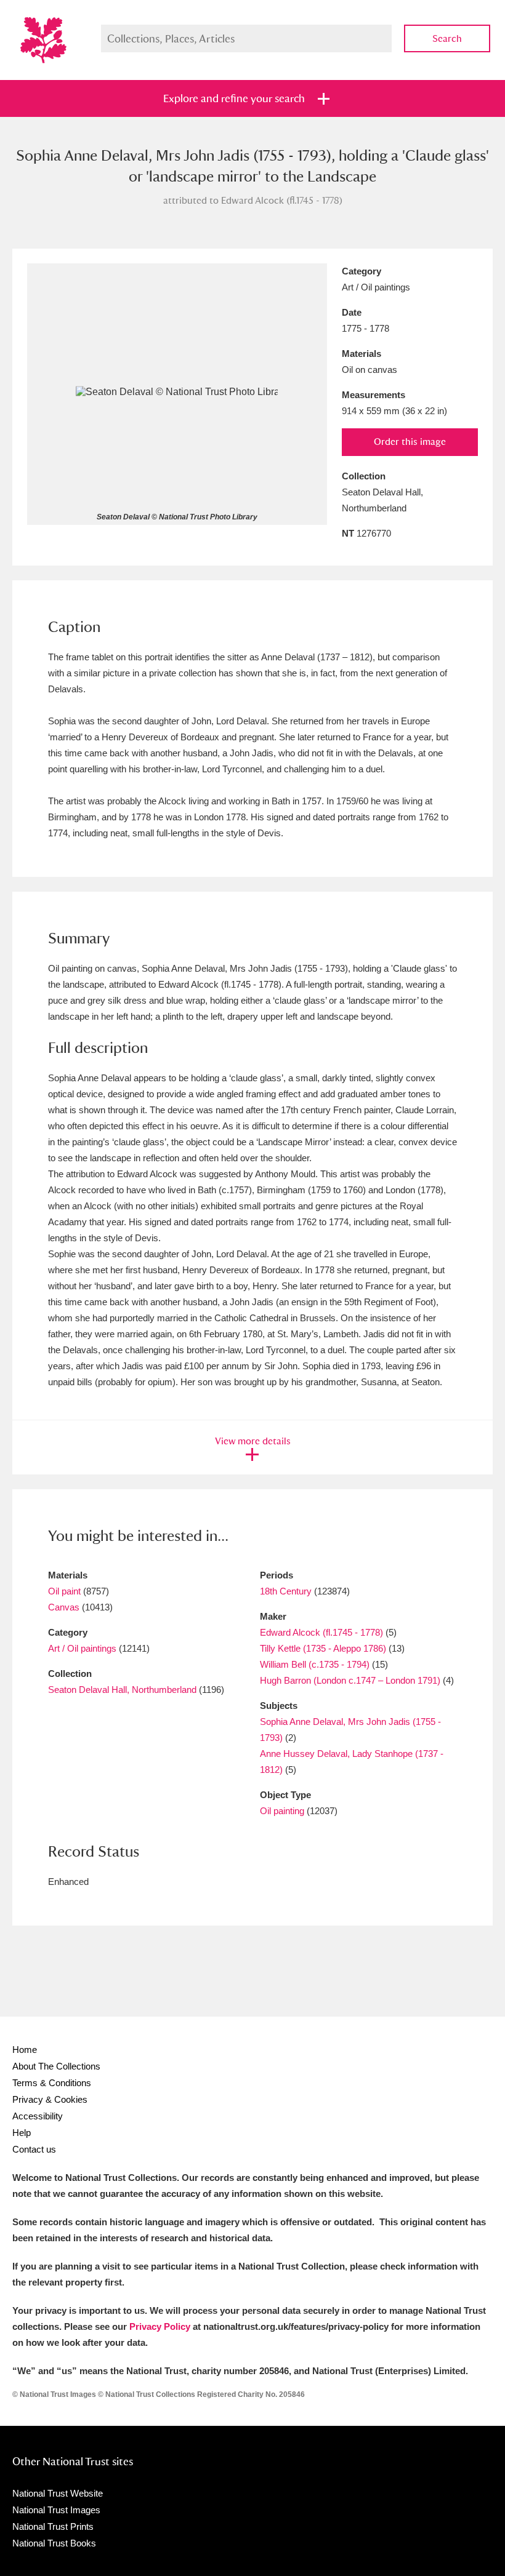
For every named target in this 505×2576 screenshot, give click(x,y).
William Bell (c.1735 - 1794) (315, 1664)
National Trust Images (56, 2510)
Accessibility (38, 2116)
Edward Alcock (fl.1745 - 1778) (321, 1632)
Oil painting (282, 1811)
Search (447, 38)
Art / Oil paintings (82, 1648)
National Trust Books (54, 2543)
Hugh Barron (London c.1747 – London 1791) (350, 1680)
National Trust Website (58, 2493)
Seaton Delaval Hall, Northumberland (122, 1690)
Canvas (64, 1607)
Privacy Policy (160, 2326)
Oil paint (64, 1591)
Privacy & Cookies (50, 2099)
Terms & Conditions (52, 2083)
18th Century (286, 1591)
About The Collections (56, 2066)
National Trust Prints (53, 2526)
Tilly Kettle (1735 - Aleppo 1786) (323, 1648)
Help (22, 2133)
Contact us (34, 2149)
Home (25, 2050)
